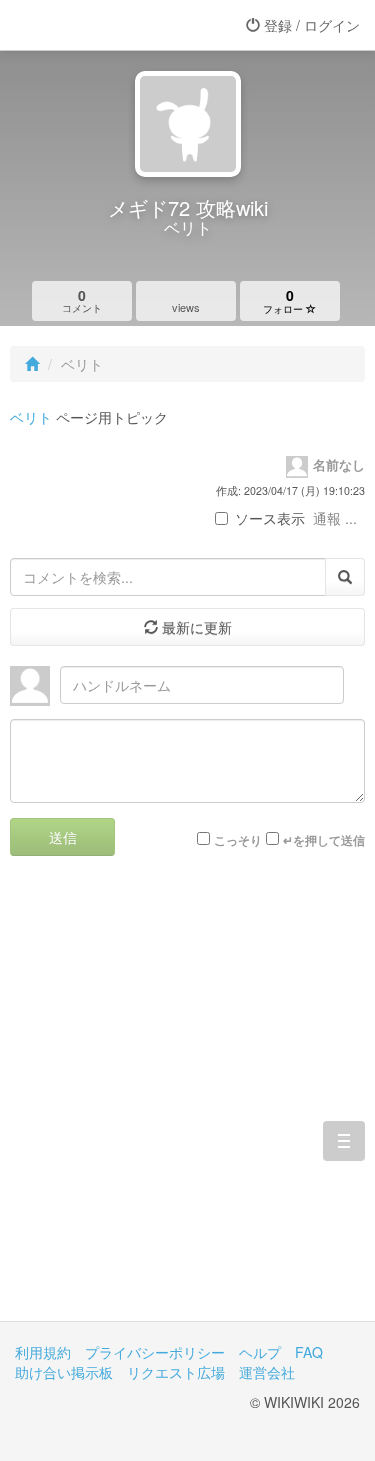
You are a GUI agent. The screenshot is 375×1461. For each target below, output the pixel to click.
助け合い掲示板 (64, 1372)
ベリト (31, 417)
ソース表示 (270, 518)
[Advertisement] (187, 1103)
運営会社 (267, 1372)
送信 (63, 837)
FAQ (309, 1352)
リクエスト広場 (176, 1372)
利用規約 (43, 1352)
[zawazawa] (95, 25)
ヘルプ (260, 1352)
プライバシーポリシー (155, 1352)
